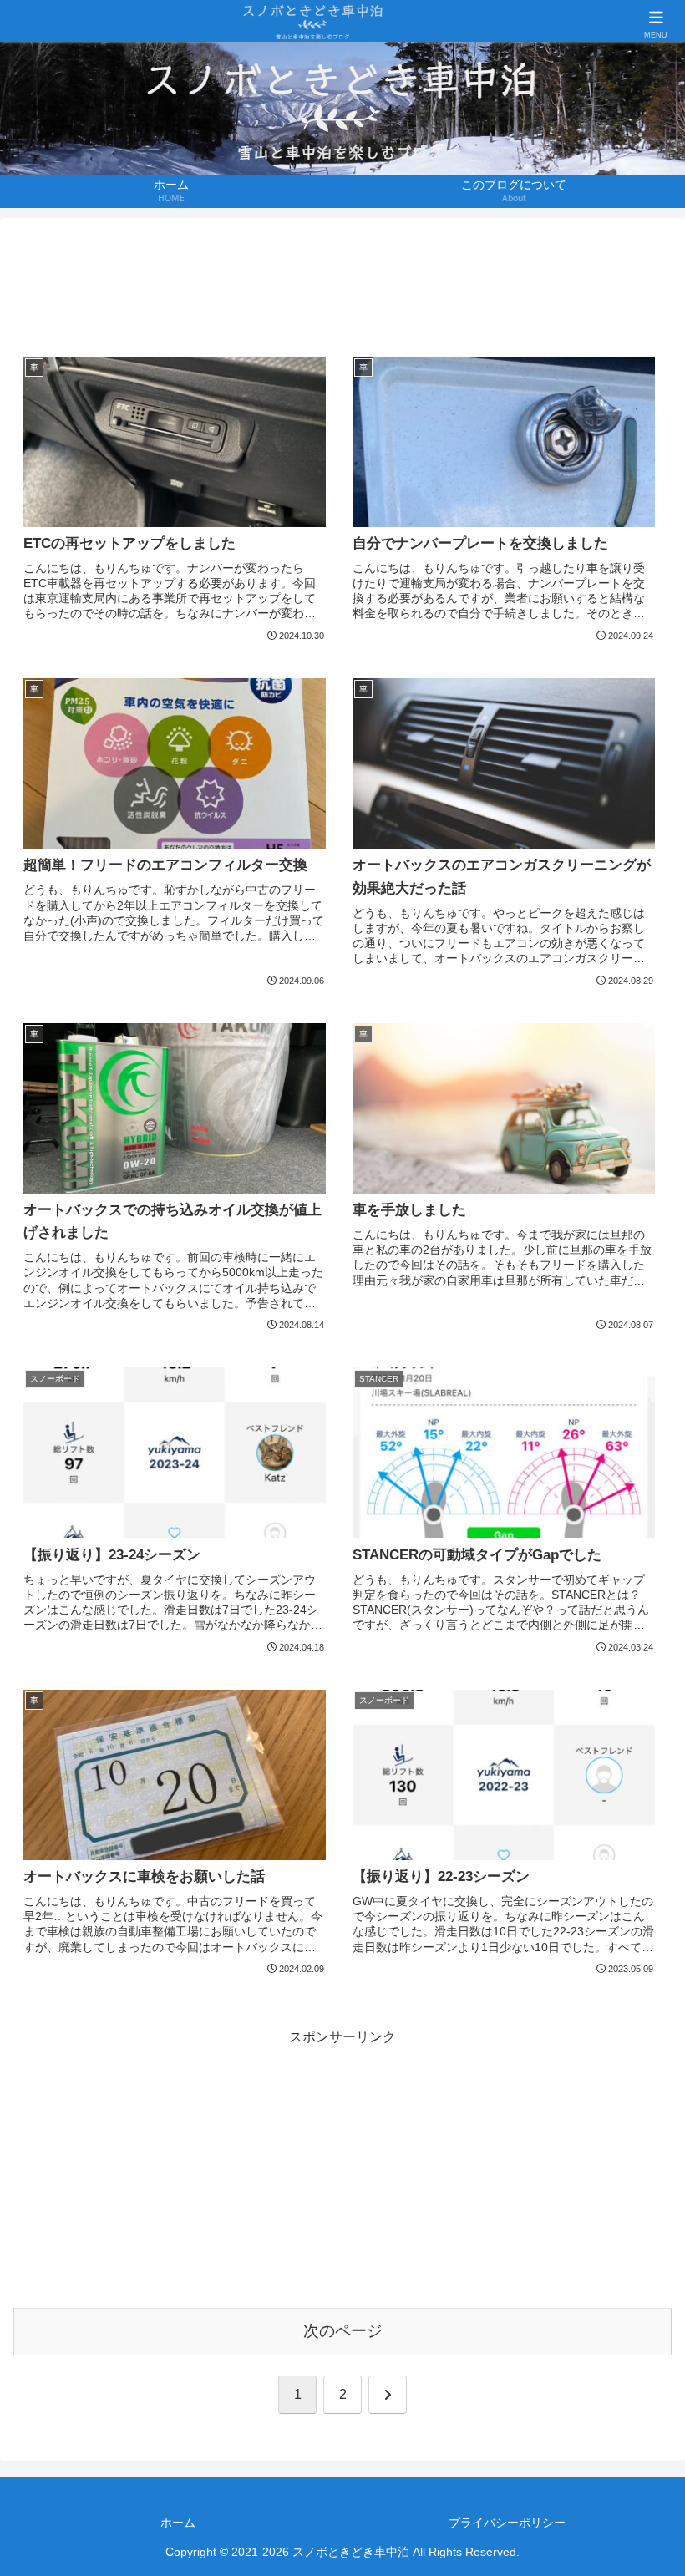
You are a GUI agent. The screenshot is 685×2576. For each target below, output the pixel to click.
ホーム (178, 2523)
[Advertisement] (342, 282)
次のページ (343, 2331)
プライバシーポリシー (507, 2523)
